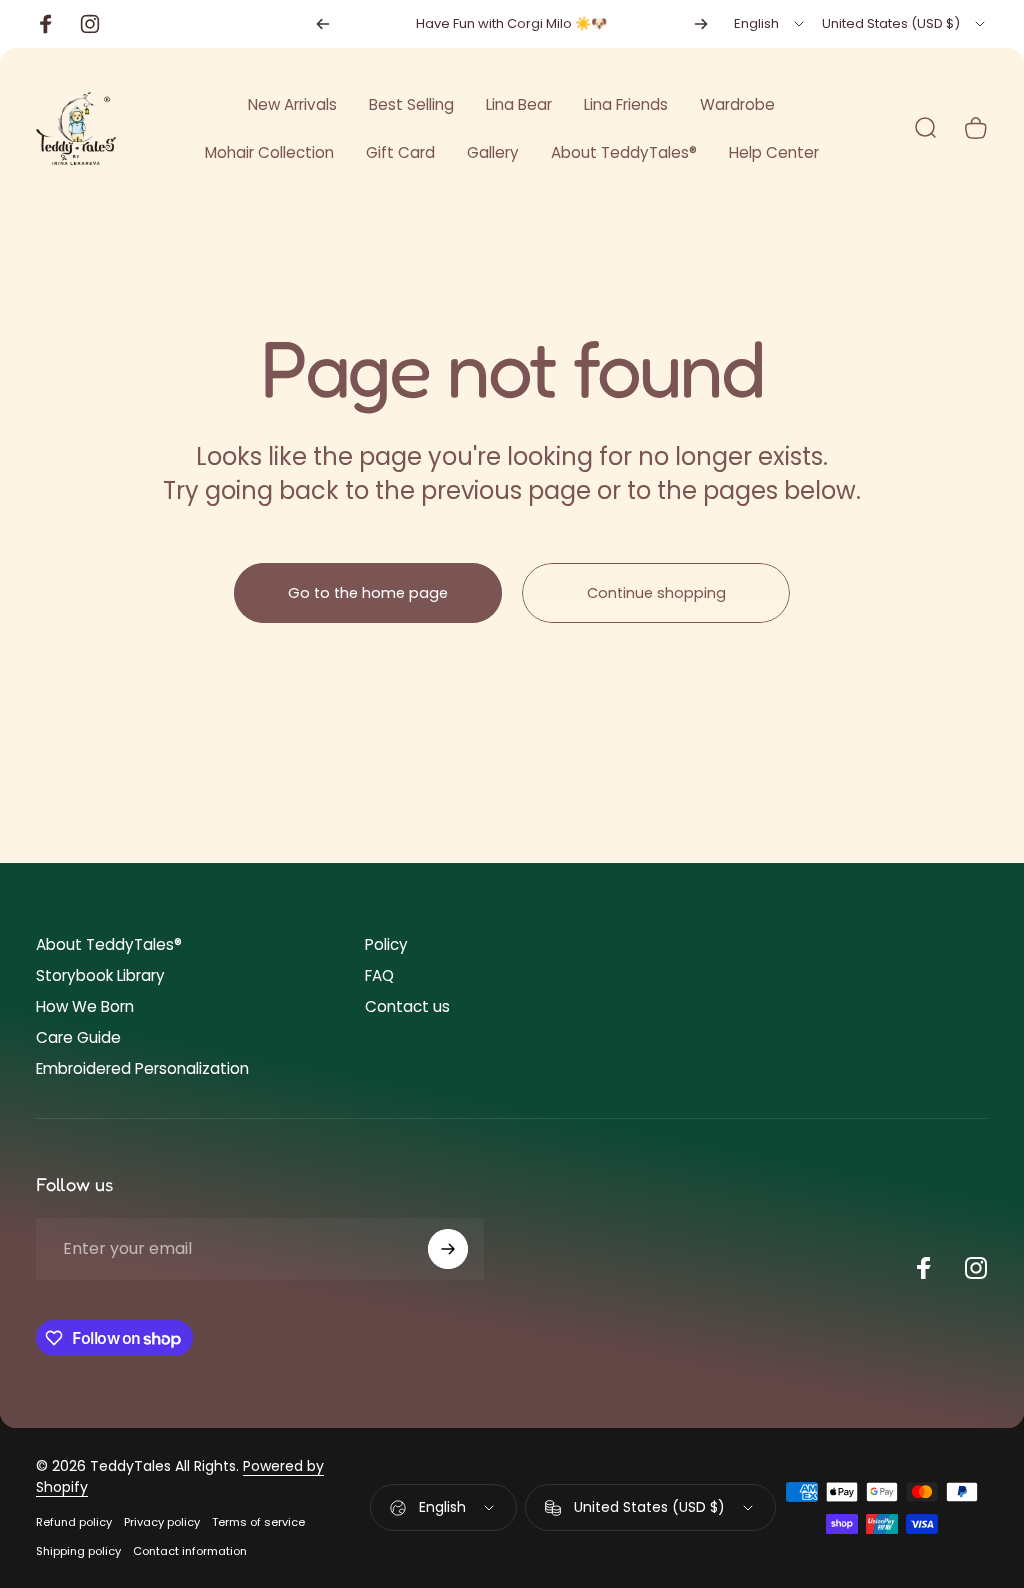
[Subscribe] (448, 1249)
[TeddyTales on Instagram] (976, 1268)
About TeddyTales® (109, 944)
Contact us (407, 1006)
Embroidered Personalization (142, 1068)
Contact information (190, 1551)
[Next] (701, 24)
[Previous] (323, 24)
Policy (386, 944)
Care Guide (78, 1037)
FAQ (379, 975)
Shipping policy (78, 1551)
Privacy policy (162, 1522)
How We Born (85, 1006)
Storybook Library (100, 975)
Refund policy (74, 1522)
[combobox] (770, 24)
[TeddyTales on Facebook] (924, 1268)
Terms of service (258, 1522)
